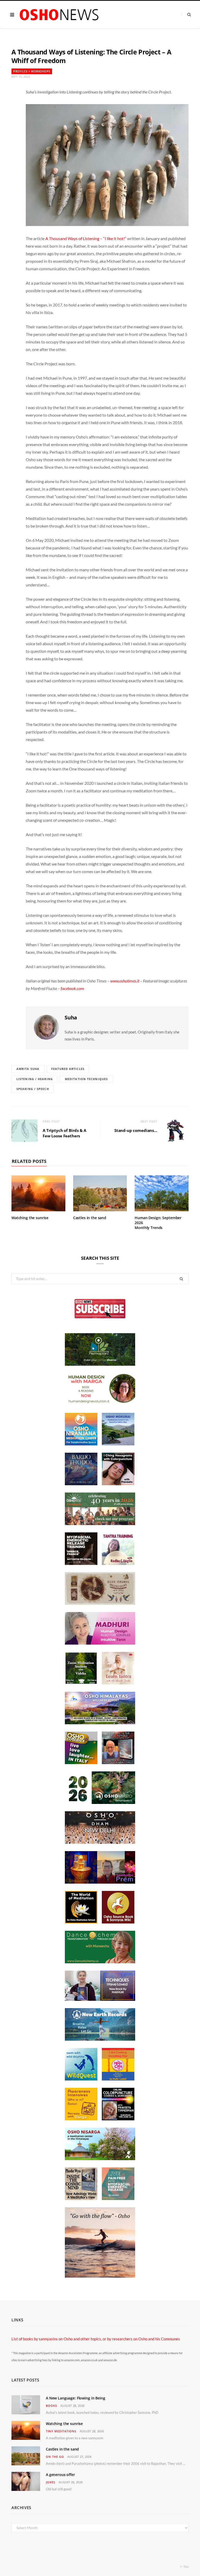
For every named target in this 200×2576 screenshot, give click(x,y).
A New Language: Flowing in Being (76, 2398)
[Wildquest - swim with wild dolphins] (81, 2079)
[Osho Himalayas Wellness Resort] (100, 1723)
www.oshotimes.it (125, 981)
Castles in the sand (90, 1218)
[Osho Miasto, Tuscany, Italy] (100, 1802)
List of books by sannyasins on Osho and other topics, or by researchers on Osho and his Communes (96, 2339)
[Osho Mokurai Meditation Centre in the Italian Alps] (118, 1444)
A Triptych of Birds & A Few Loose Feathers (64, 1133)
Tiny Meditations (61, 2431)
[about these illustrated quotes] (100, 2276)
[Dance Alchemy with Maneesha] (100, 1962)
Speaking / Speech (33, 1089)
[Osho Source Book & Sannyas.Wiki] (118, 1922)
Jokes (51, 2482)
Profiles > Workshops (32, 71)
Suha (71, 1017)
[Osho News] (60, 15)
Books (51, 2406)
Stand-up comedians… (136, 1130)
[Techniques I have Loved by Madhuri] (100, 1999)
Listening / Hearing (35, 1079)
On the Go (55, 2457)
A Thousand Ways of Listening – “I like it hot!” (86, 238)
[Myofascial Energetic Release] (118, 2198)
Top (186, 2566)
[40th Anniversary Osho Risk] (100, 1524)
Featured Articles (68, 1069)
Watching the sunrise (30, 1218)
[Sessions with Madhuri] (100, 1643)
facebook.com (72, 988)
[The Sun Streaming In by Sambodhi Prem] (100, 1882)
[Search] (186, 14)
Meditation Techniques (86, 1079)
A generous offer (60, 2475)
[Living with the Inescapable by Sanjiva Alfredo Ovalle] (118, 1763)
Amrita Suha (28, 1069)
